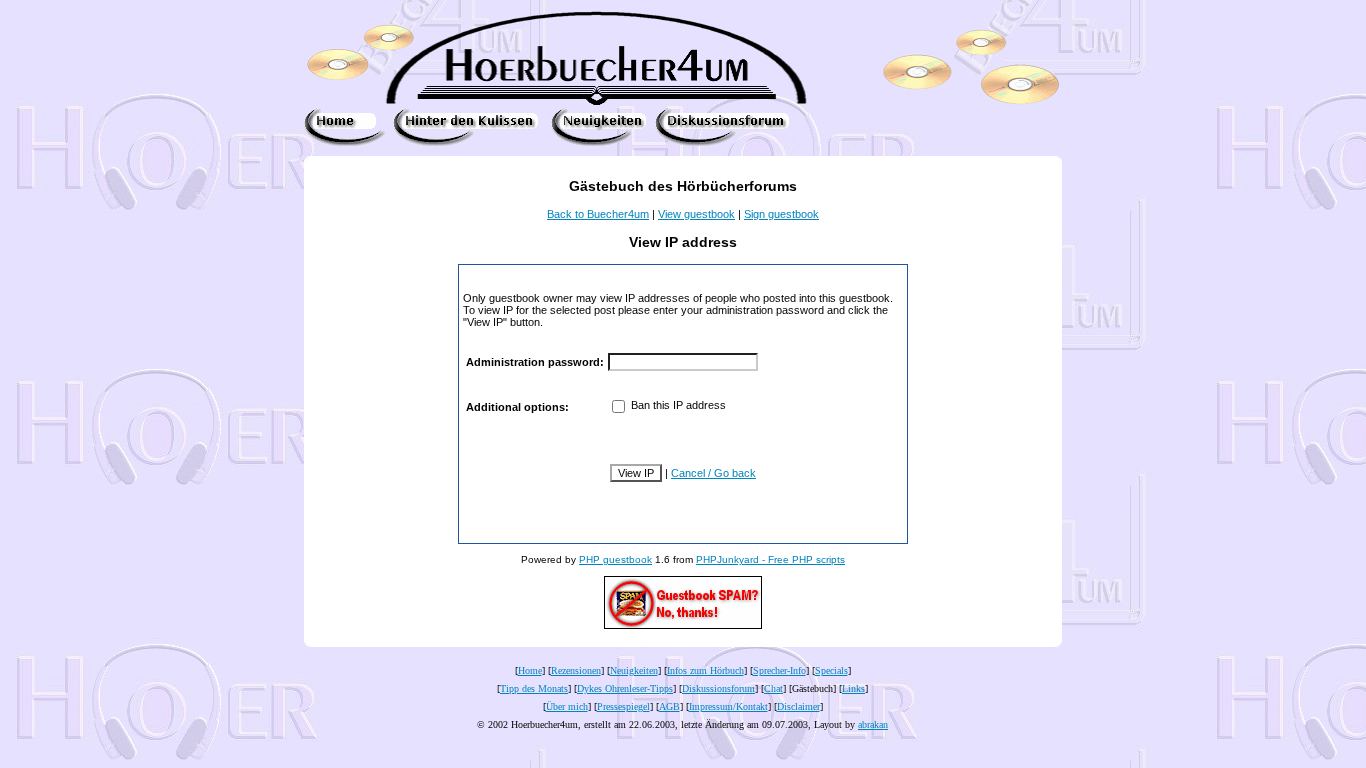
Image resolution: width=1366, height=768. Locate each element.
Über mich (567, 706)
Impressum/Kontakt (728, 706)
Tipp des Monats (534, 688)
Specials (831, 670)
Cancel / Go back (713, 473)
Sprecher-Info (779, 670)
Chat (773, 688)
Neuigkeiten (634, 670)
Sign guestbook (781, 214)
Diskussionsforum (718, 688)
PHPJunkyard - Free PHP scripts (770, 559)
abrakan (873, 724)
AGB (669, 706)
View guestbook (696, 214)
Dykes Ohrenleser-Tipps (625, 688)
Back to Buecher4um (598, 214)
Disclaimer (798, 706)
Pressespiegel (623, 706)
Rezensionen (576, 670)
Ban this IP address (677, 405)
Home (530, 670)
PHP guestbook (615, 559)
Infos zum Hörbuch (705, 670)
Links (853, 688)
